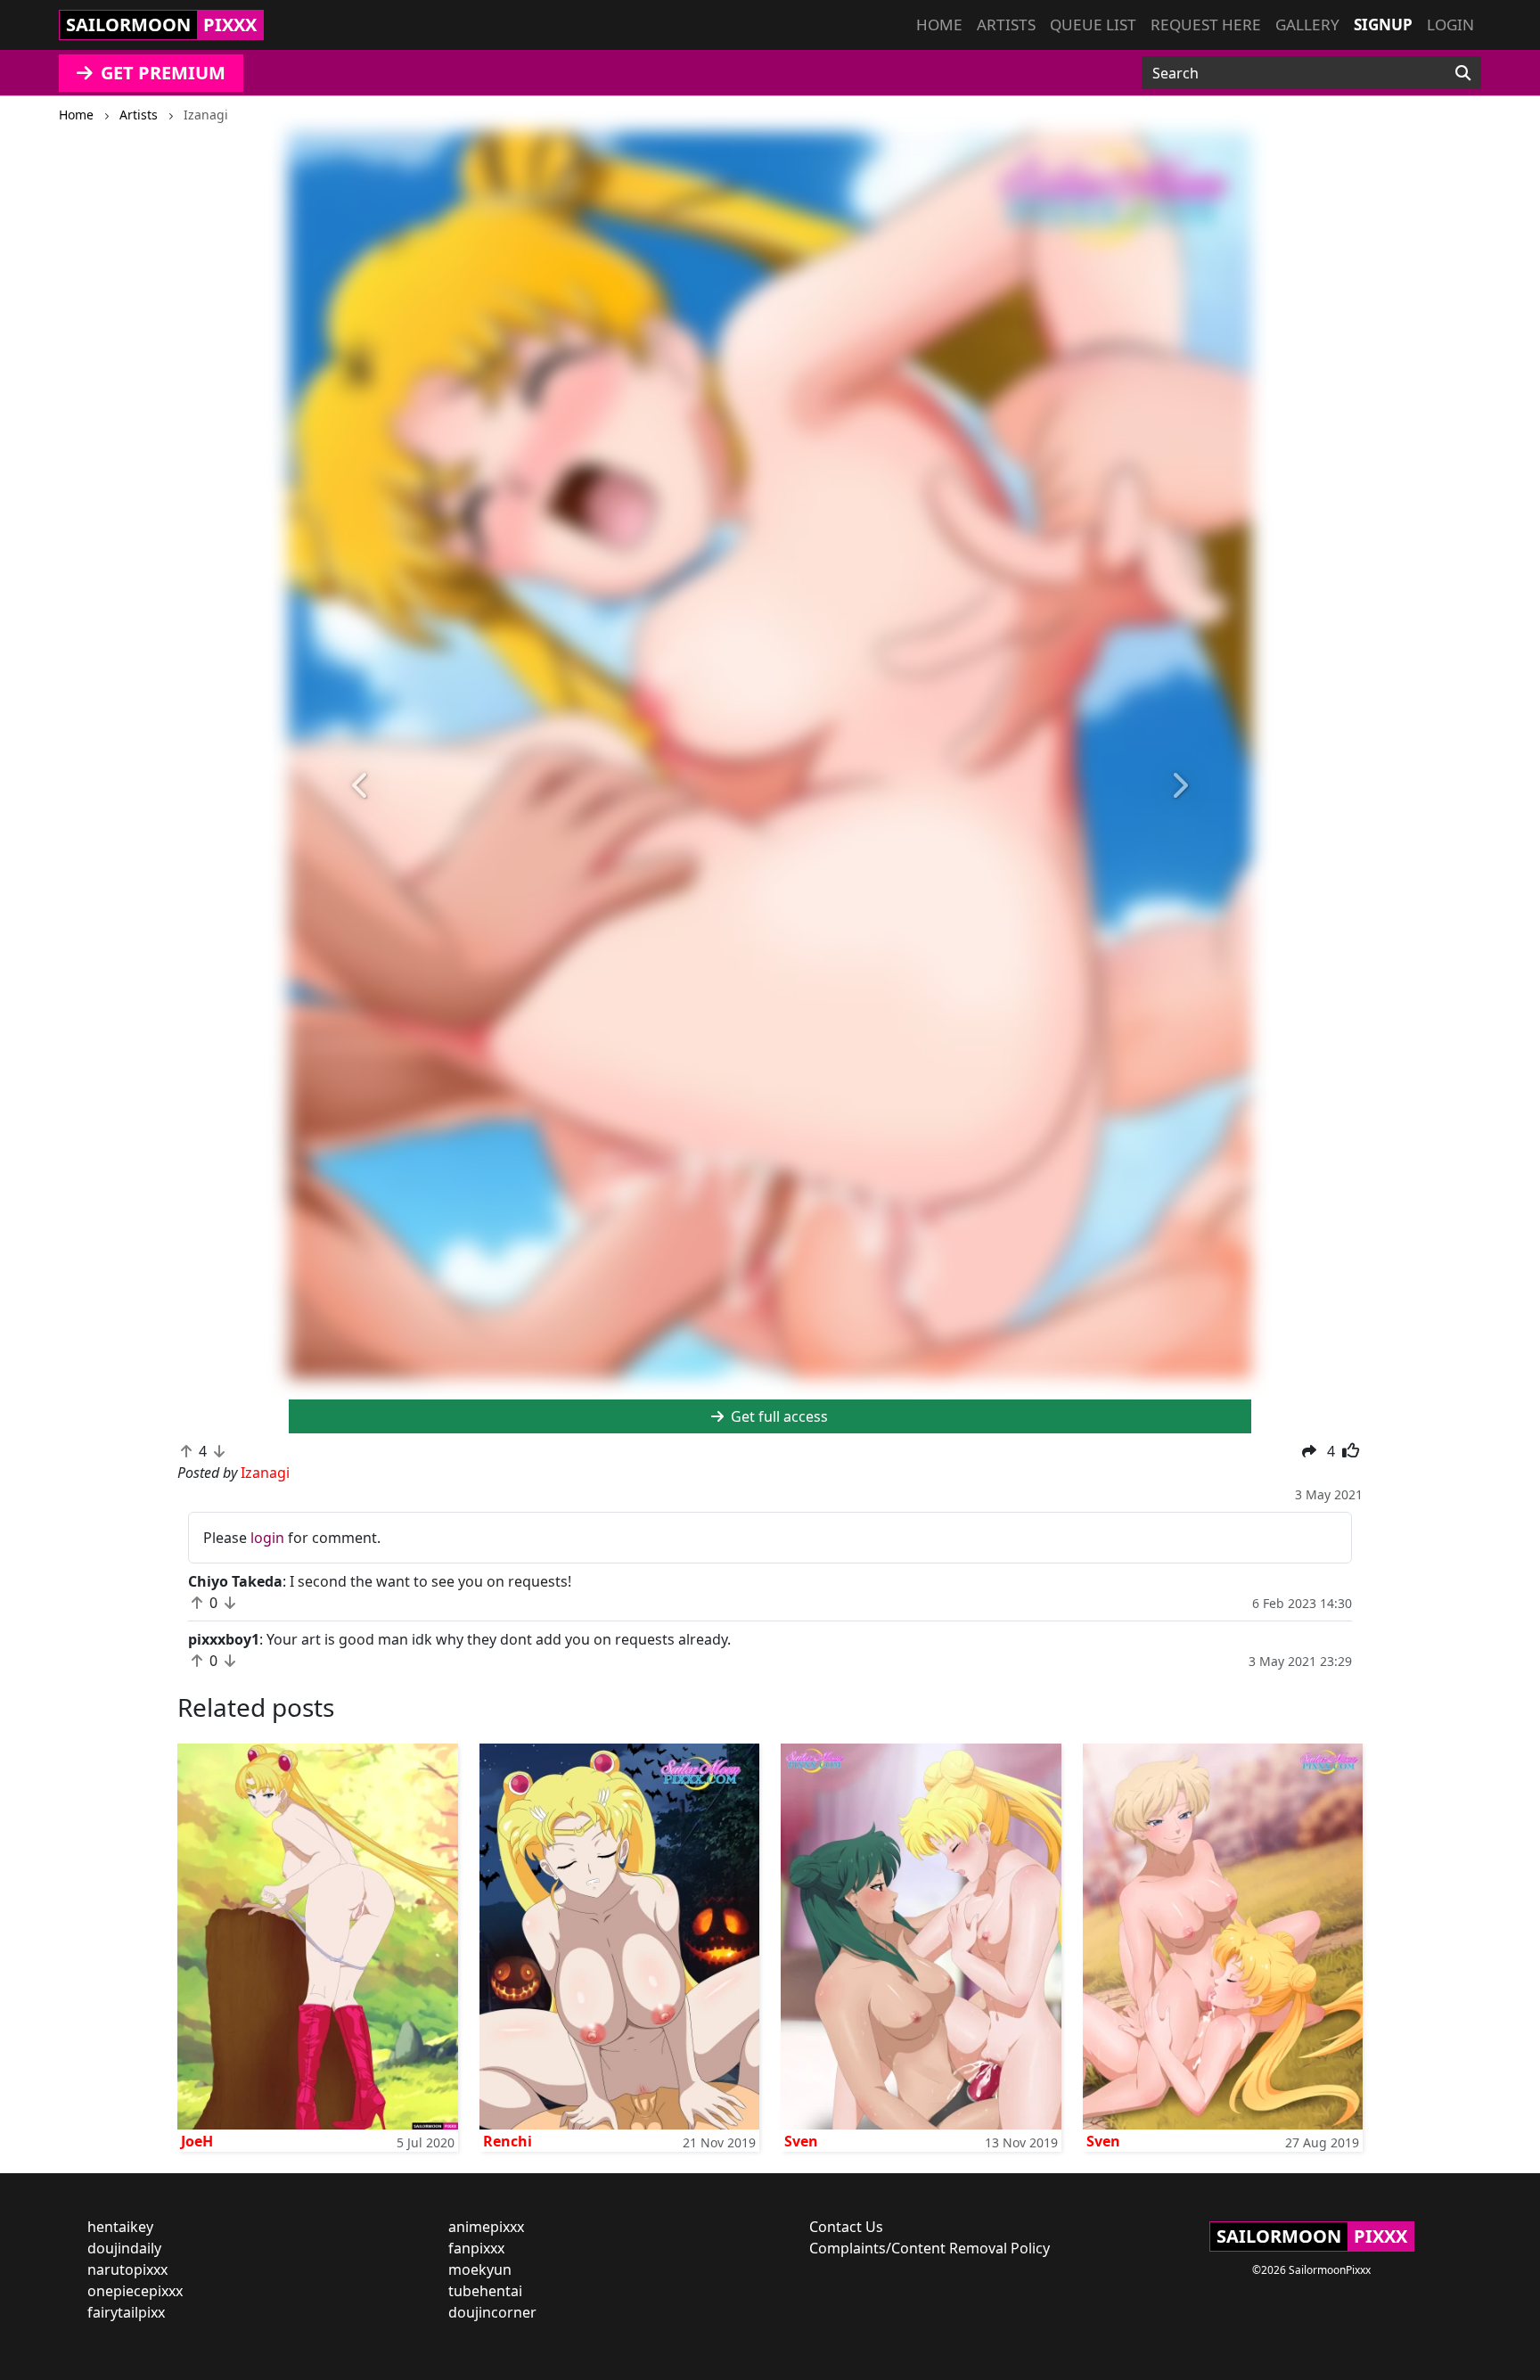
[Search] (1463, 73)
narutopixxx (127, 2269)
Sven (801, 2141)
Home (939, 25)
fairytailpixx (126, 2312)
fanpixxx (476, 2248)
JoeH (197, 2141)
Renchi (508, 2141)
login (267, 1538)
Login (1450, 25)
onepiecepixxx (135, 2291)
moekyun (480, 2269)
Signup (1383, 25)
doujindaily (124, 2248)
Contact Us (846, 2227)
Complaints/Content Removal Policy (930, 2248)
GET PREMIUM (161, 73)
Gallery (1307, 25)
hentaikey (120, 2227)
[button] (361, 786)
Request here (1206, 25)
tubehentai (485, 2291)
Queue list (1093, 25)
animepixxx (486, 2227)
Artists (1006, 25)
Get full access (778, 1416)
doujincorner (492, 2312)
